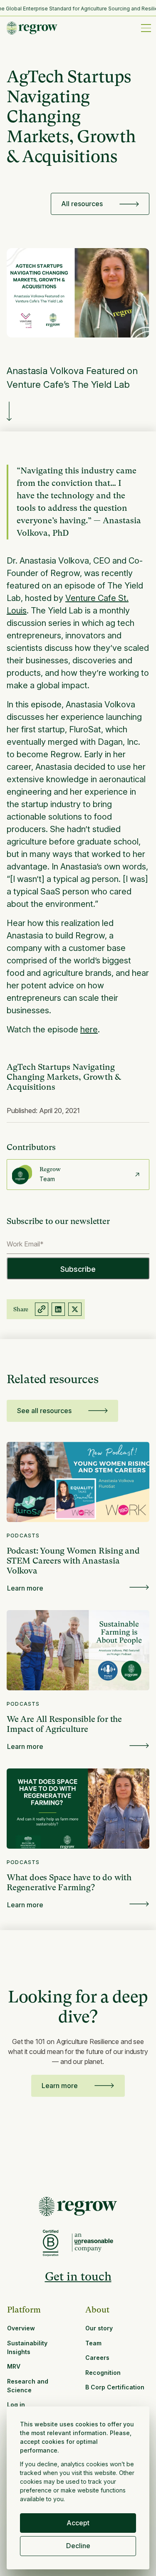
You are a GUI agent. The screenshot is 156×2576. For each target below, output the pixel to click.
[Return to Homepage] (78, 2207)
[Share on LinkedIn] (58, 1309)
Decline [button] (78, 2546)
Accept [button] (78, 2523)
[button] (144, 28)
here (89, 1029)
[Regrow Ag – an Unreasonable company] (93, 2243)
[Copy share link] (42, 1309)
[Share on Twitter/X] (75, 1309)
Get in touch (78, 2277)
